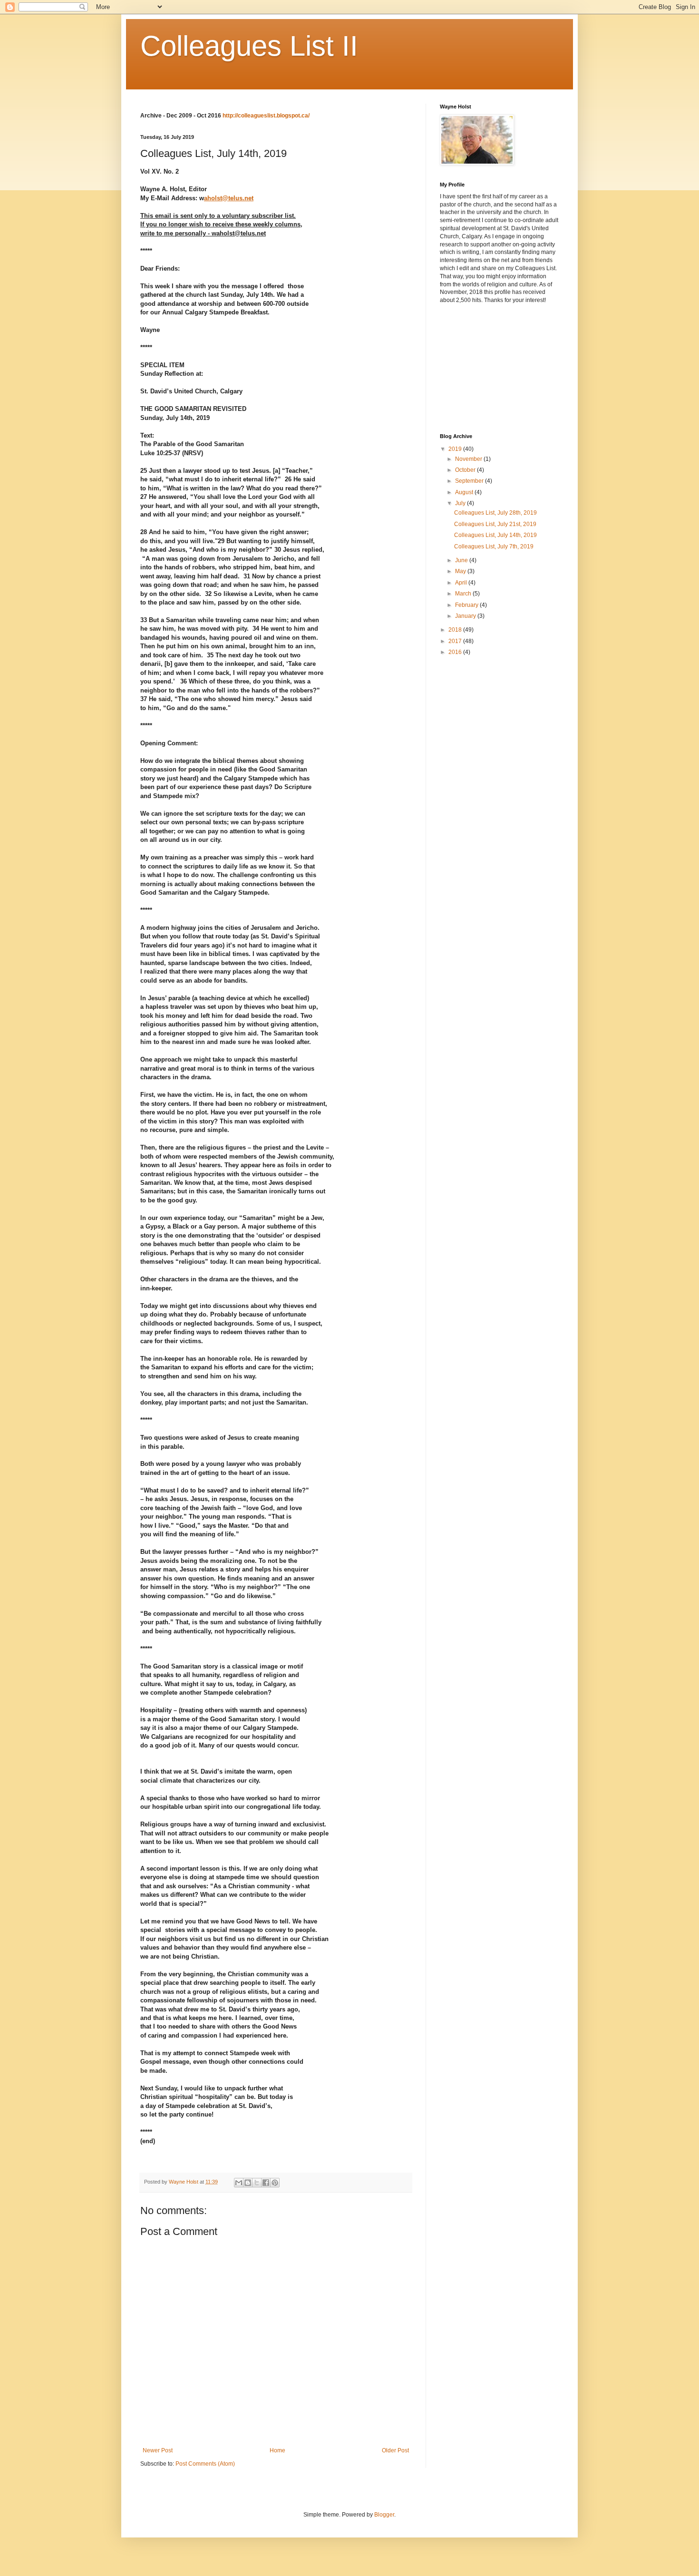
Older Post (395, 2450)
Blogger (384, 2515)
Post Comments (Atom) (205, 2464)
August (465, 492)
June (462, 560)
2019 (456, 449)
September (470, 481)
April (462, 583)
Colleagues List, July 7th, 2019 (494, 546)
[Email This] (239, 2183)
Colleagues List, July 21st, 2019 (495, 524)
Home (277, 2450)
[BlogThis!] (248, 2183)
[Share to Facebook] (266, 2183)
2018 (456, 630)
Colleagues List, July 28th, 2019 (495, 513)
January (466, 616)
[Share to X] (257, 2183)
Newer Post (158, 2450)
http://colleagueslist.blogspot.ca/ (266, 116)
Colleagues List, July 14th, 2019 (495, 535)
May (461, 571)
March (464, 594)
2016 (456, 652)
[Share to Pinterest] (275, 2183)
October (466, 470)
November (469, 459)
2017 (456, 641)
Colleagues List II (249, 46)
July (461, 503)
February (467, 605)
